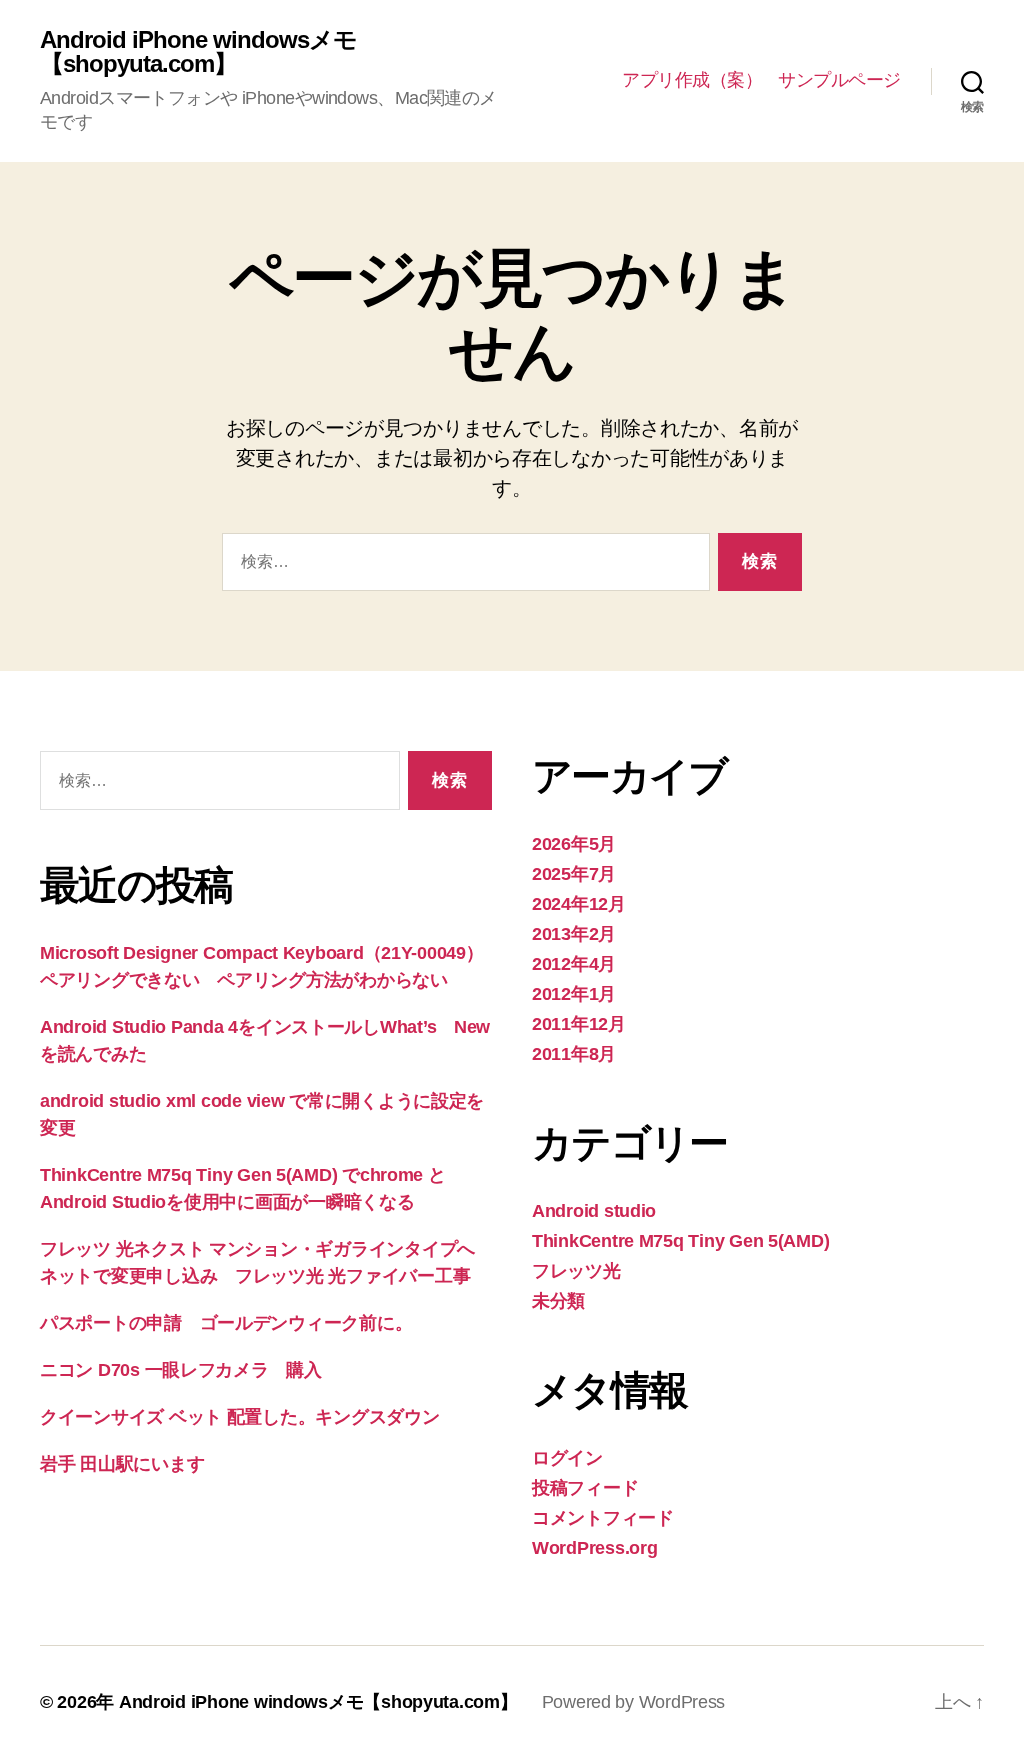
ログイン (567, 1458)
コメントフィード (603, 1518)
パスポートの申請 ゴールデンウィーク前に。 (226, 1323)
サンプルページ (839, 80)
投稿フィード (585, 1488)
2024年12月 (579, 904)
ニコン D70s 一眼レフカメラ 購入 (181, 1370)
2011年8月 (574, 1054)
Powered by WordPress (634, 1702)
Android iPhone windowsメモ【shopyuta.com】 (198, 52)
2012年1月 (574, 994)
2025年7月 (574, 874)
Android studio (594, 1211)
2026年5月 (574, 844)
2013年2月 (574, 934)
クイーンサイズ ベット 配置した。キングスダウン (240, 1417)
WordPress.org (595, 1548)
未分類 (558, 1301)
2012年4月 (574, 964)
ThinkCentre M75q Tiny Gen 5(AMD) (680, 1241)
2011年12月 (579, 1024)
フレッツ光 (576, 1271)
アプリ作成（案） (692, 80)
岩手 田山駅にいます (122, 1464)
